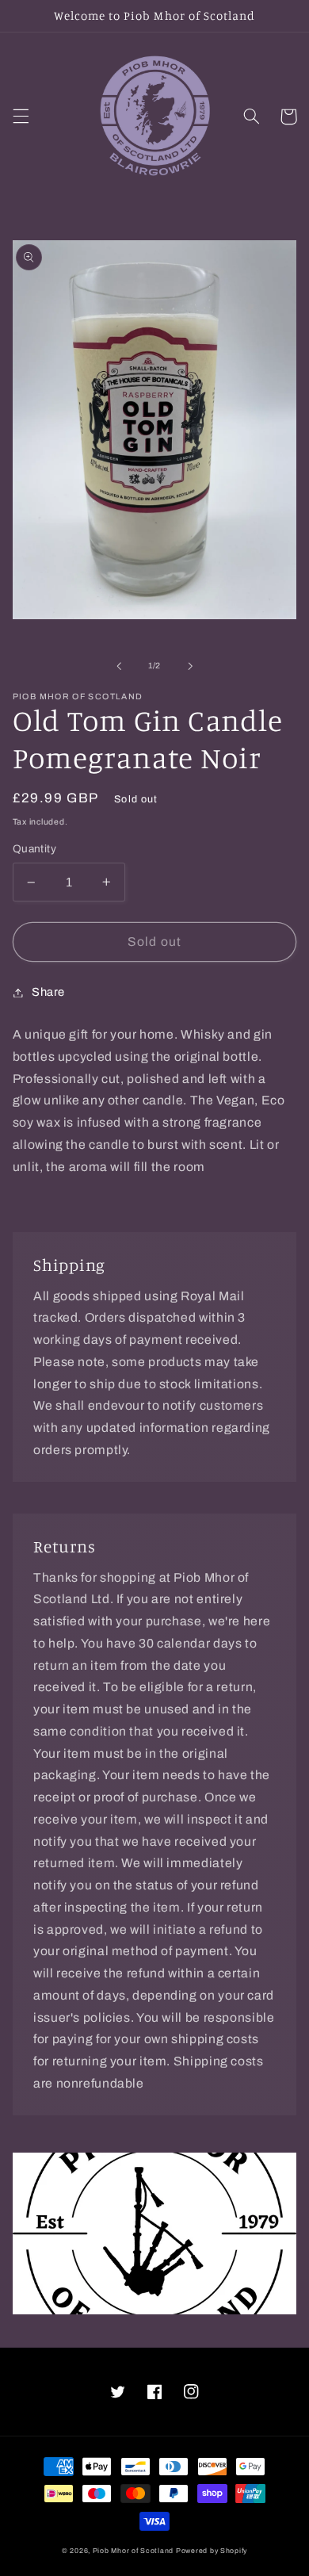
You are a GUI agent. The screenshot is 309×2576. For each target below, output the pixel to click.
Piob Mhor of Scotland (133, 2551)
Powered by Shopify (212, 2551)
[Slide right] (190, 666)
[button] (21, 117)
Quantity (34, 849)
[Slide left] (119, 666)
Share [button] (48, 992)
